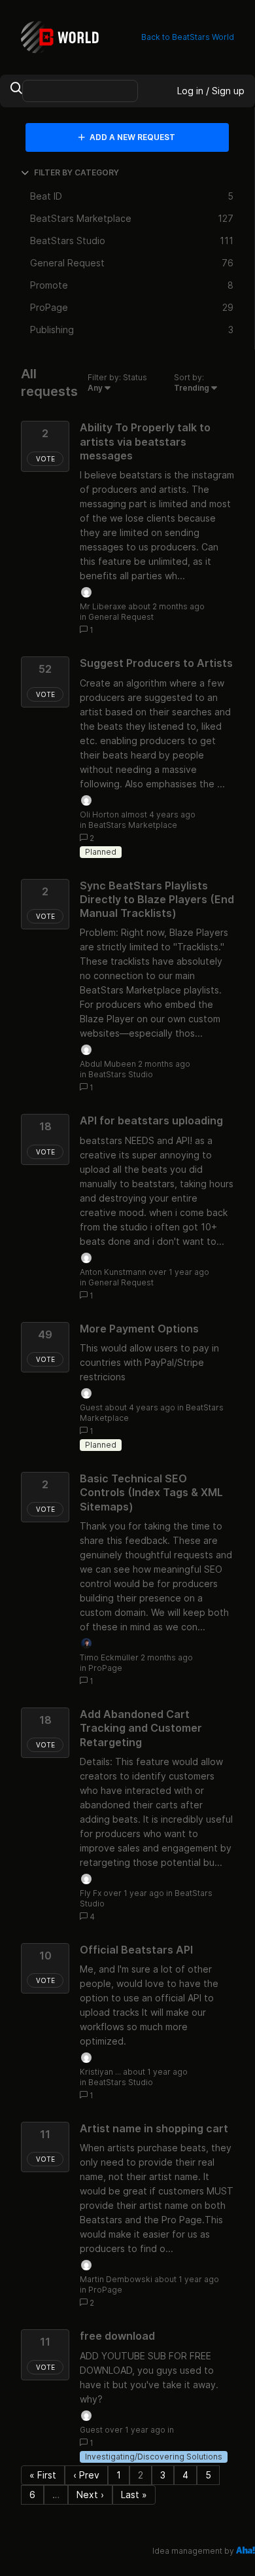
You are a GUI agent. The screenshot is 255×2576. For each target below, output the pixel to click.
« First (43, 2475)
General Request (121, 617)
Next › (90, 2495)
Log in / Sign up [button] (211, 91)
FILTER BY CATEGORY (76, 172)
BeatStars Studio (121, 1074)
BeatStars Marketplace (133, 825)
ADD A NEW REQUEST (131, 137)
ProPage (105, 1668)
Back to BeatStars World (188, 37)
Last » (134, 2495)
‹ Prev (86, 2475)
